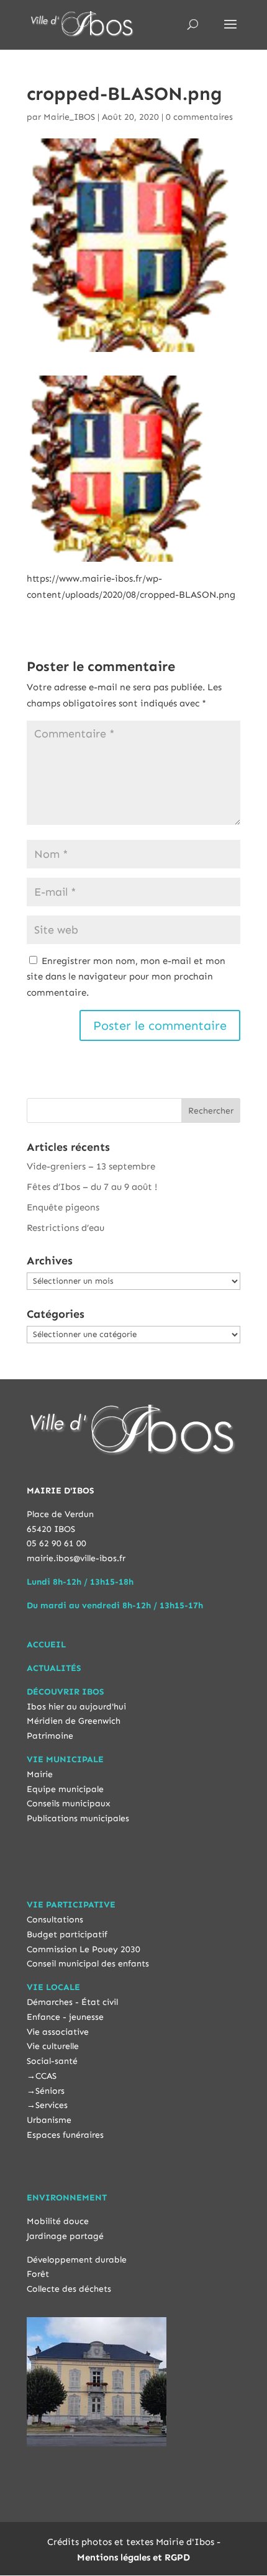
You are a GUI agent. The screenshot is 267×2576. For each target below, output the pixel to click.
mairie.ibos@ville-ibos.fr (76, 1558)
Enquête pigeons (63, 1207)
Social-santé (52, 2061)
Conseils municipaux (69, 1804)
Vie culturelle (53, 2046)
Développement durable (77, 2260)
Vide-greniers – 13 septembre (91, 1166)
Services (52, 2105)
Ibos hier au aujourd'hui (76, 1707)
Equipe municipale (65, 1789)
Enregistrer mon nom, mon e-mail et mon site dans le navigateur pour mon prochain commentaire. (126, 977)
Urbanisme (49, 2120)
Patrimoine (50, 1736)
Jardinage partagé (65, 2236)
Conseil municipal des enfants (88, 1964)
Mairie (40, 1774)
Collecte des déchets (69, 2289)
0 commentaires (199, 117)
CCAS (46, 2076)
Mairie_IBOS (69, 117)
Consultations (55, 1920)
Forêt (38, 2274)
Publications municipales (78, 1818)
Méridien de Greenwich (74, 1721)
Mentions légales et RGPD (133, 2557)
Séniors (50, 2091)
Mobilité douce (58, 2221)
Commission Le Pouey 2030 (84, 1949)
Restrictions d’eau (66, 1228)
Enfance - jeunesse (65, 2017)
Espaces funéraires (65, 2135)
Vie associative (58, 2032)
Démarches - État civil (72, 2002)
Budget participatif (67, 1934)
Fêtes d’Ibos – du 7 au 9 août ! (92, 1187)
